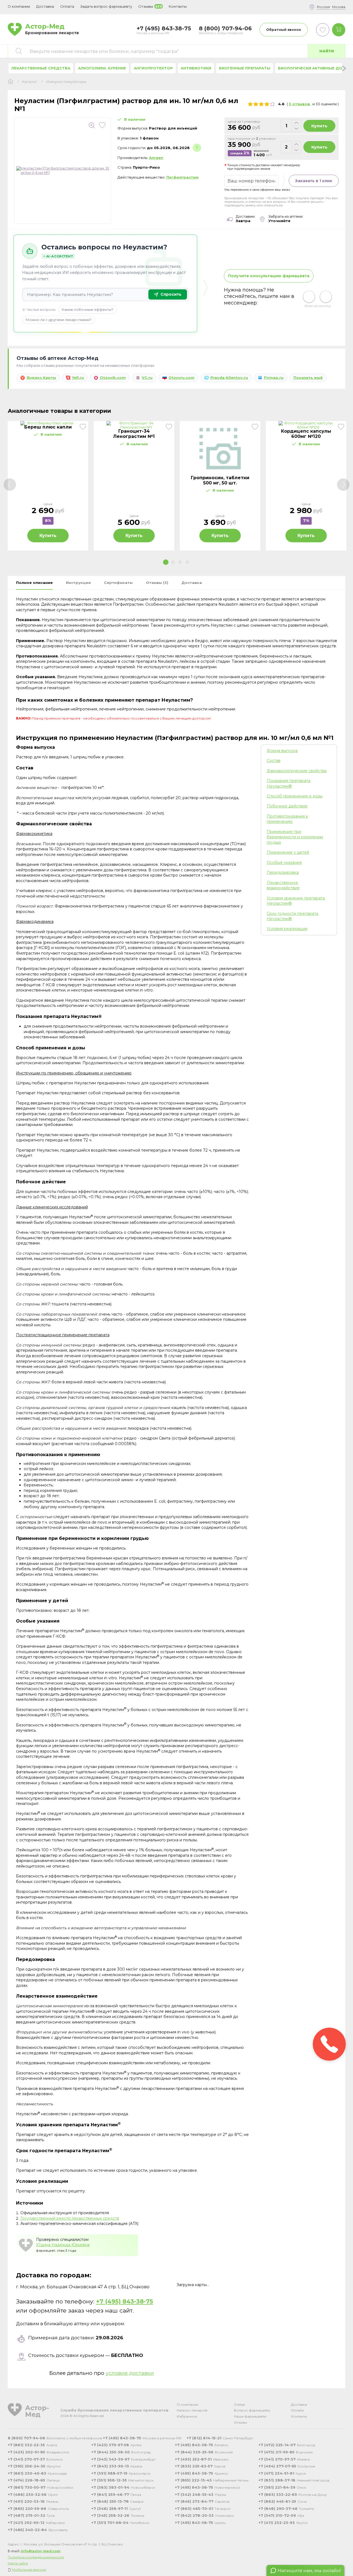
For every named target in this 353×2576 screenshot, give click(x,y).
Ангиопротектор (153, 68)
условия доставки (130, 2373)
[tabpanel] (48, 486)
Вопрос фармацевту (252, 2410)
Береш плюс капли (48, 427)
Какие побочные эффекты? (88, 309)
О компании (188, 2404)
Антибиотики (196, 68)
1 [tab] (166, 562)
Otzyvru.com (181, 378)
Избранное (187, 2416)
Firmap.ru (274, 378)
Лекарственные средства (41, 68)
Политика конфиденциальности (36, 2557)
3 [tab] (180, 562)
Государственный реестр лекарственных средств (70, 2218)
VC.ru (147, 378)
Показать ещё (308, 378)
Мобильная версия (29, 2570)
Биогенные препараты (245, 68)
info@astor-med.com (41, 2551)
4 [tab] (187, 562)
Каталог (30, 82)
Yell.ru (78, 378)
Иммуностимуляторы (66, 82)
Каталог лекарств (192, 2410)
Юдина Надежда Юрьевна (63, 2245)
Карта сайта (18, 2563)
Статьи (239, 2404)
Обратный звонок (284, 30)
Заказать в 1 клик (314, 181)
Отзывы (240, 2422)
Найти (327, 51)
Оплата (67, 6)
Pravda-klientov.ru (229, 378)
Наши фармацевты (250, 2416)
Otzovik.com (113, 378)
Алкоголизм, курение (102, 68)
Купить (319, 126)
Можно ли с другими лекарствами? (59, 320)
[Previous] (10, 485)
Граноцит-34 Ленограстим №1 (134, 434)
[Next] (343, 485)
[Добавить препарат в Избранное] (102, 125)
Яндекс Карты (41, 378)
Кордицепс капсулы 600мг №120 (306, 434)
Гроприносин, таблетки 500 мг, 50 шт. (220, 480)
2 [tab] (173, 562)
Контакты (299, 2416)
